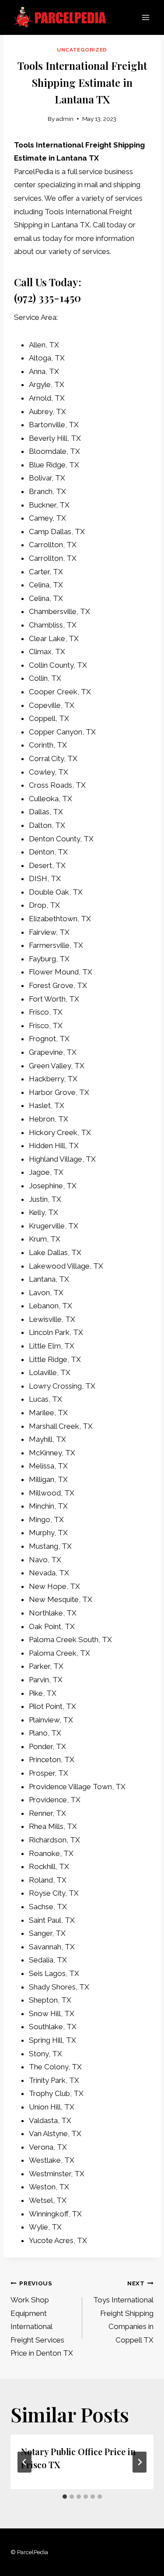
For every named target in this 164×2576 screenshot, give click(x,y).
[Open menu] (145, 17)
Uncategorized (82, 50)
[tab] (65, 2497)
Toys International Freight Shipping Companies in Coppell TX (123, 2312)
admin (65, 119)
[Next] (140, 2462)
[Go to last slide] (24, 2462)
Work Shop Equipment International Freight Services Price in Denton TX (42, 2319)
